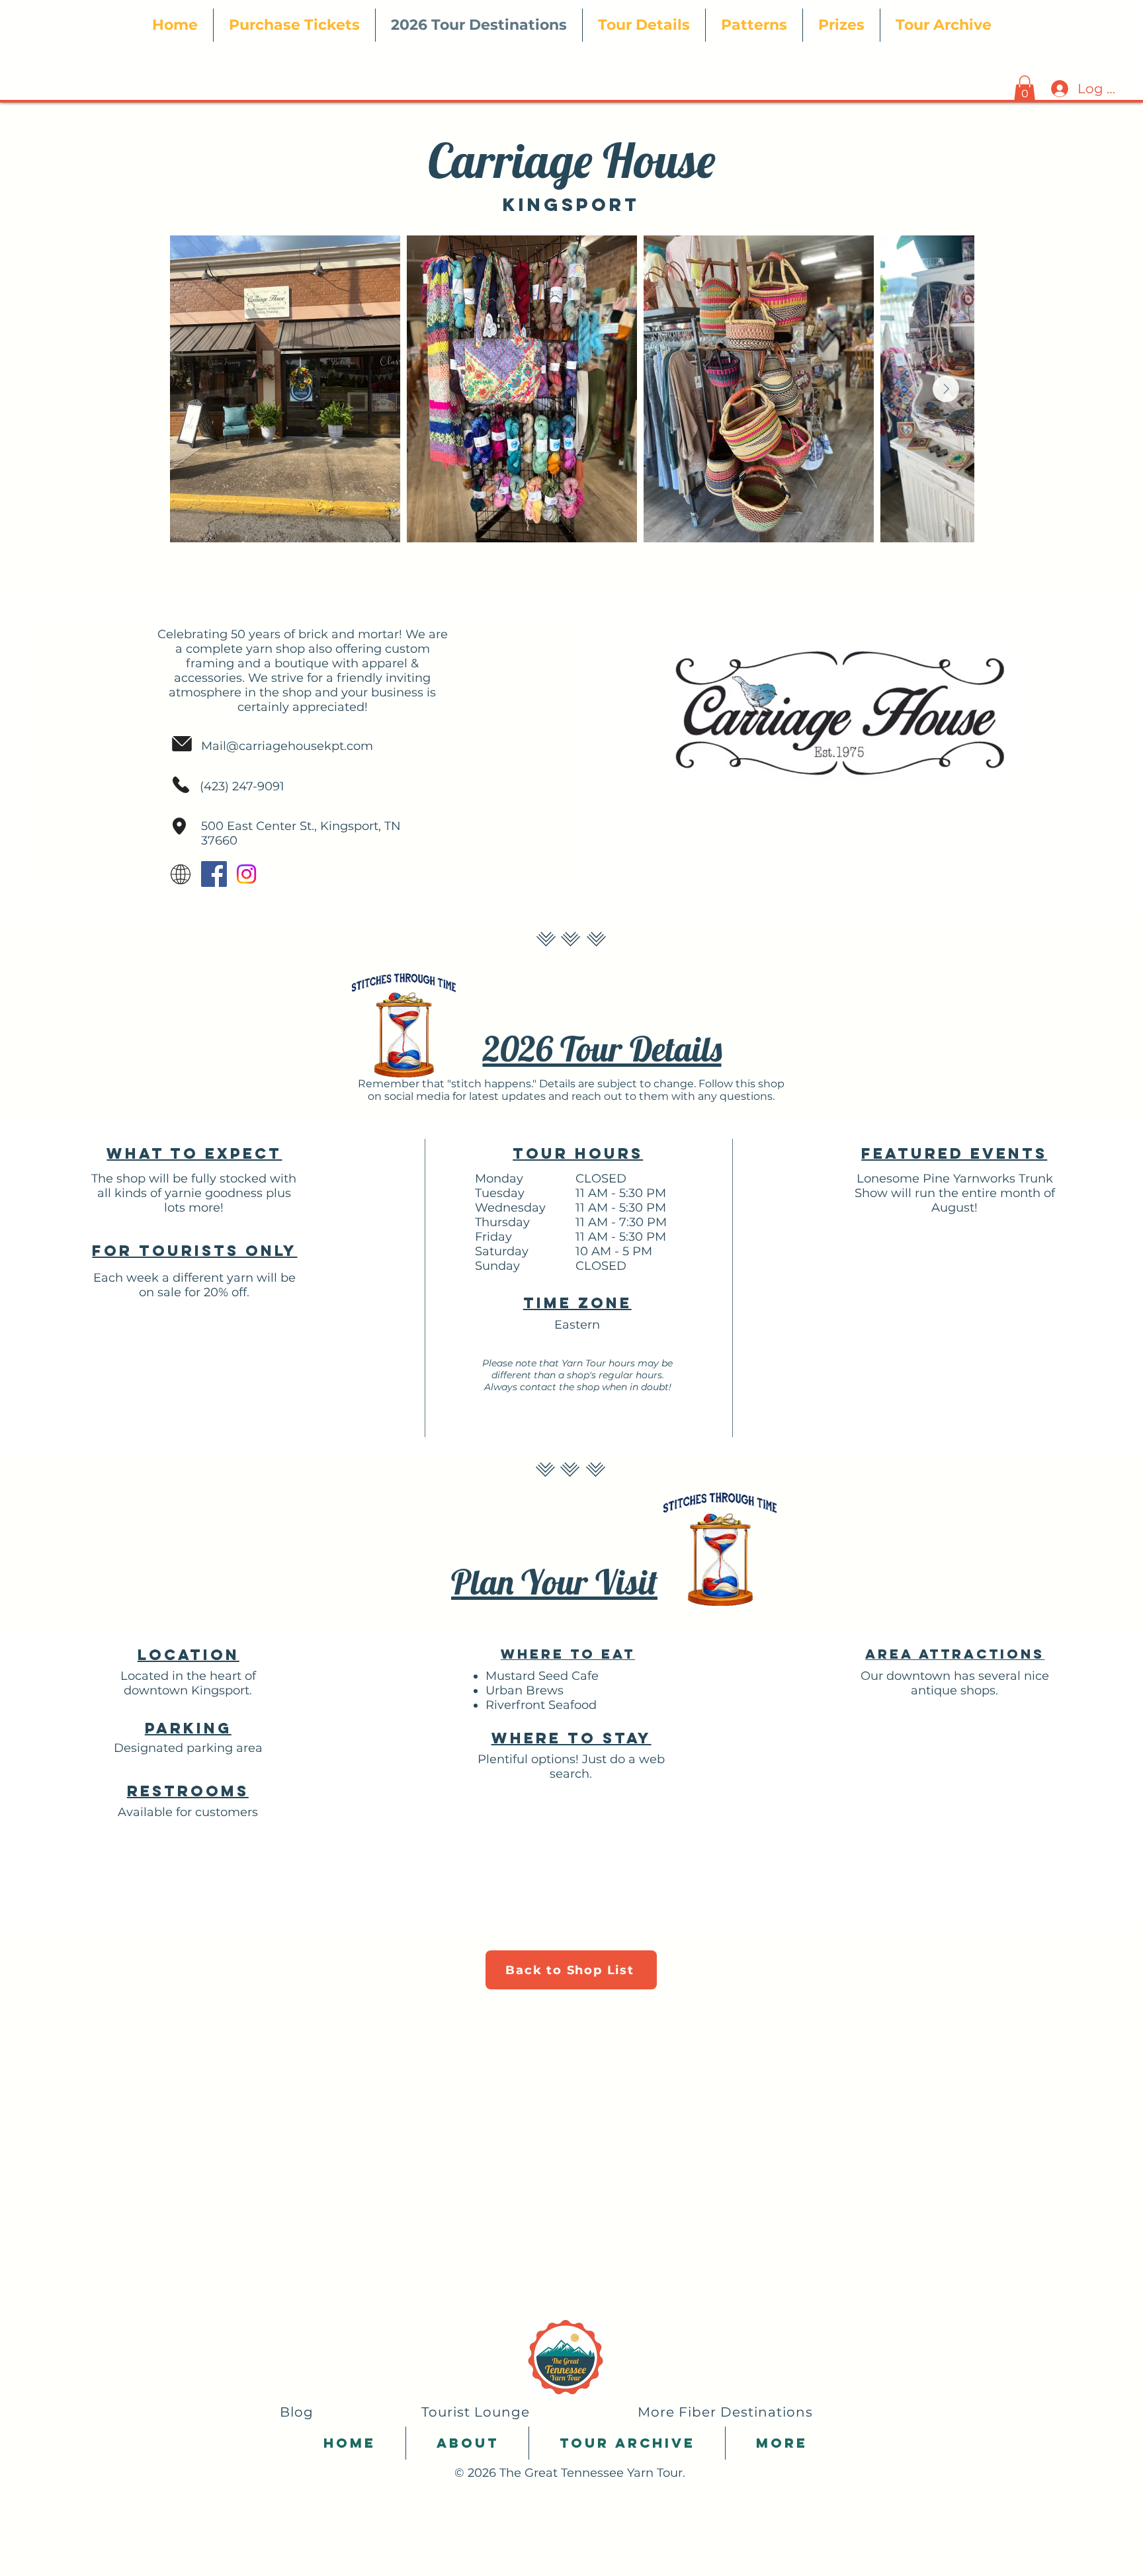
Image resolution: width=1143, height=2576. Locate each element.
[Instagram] (246, 874)
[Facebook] (214, 874)
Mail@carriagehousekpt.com (287, 746)
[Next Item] (946, 389)
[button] (644, 25)
